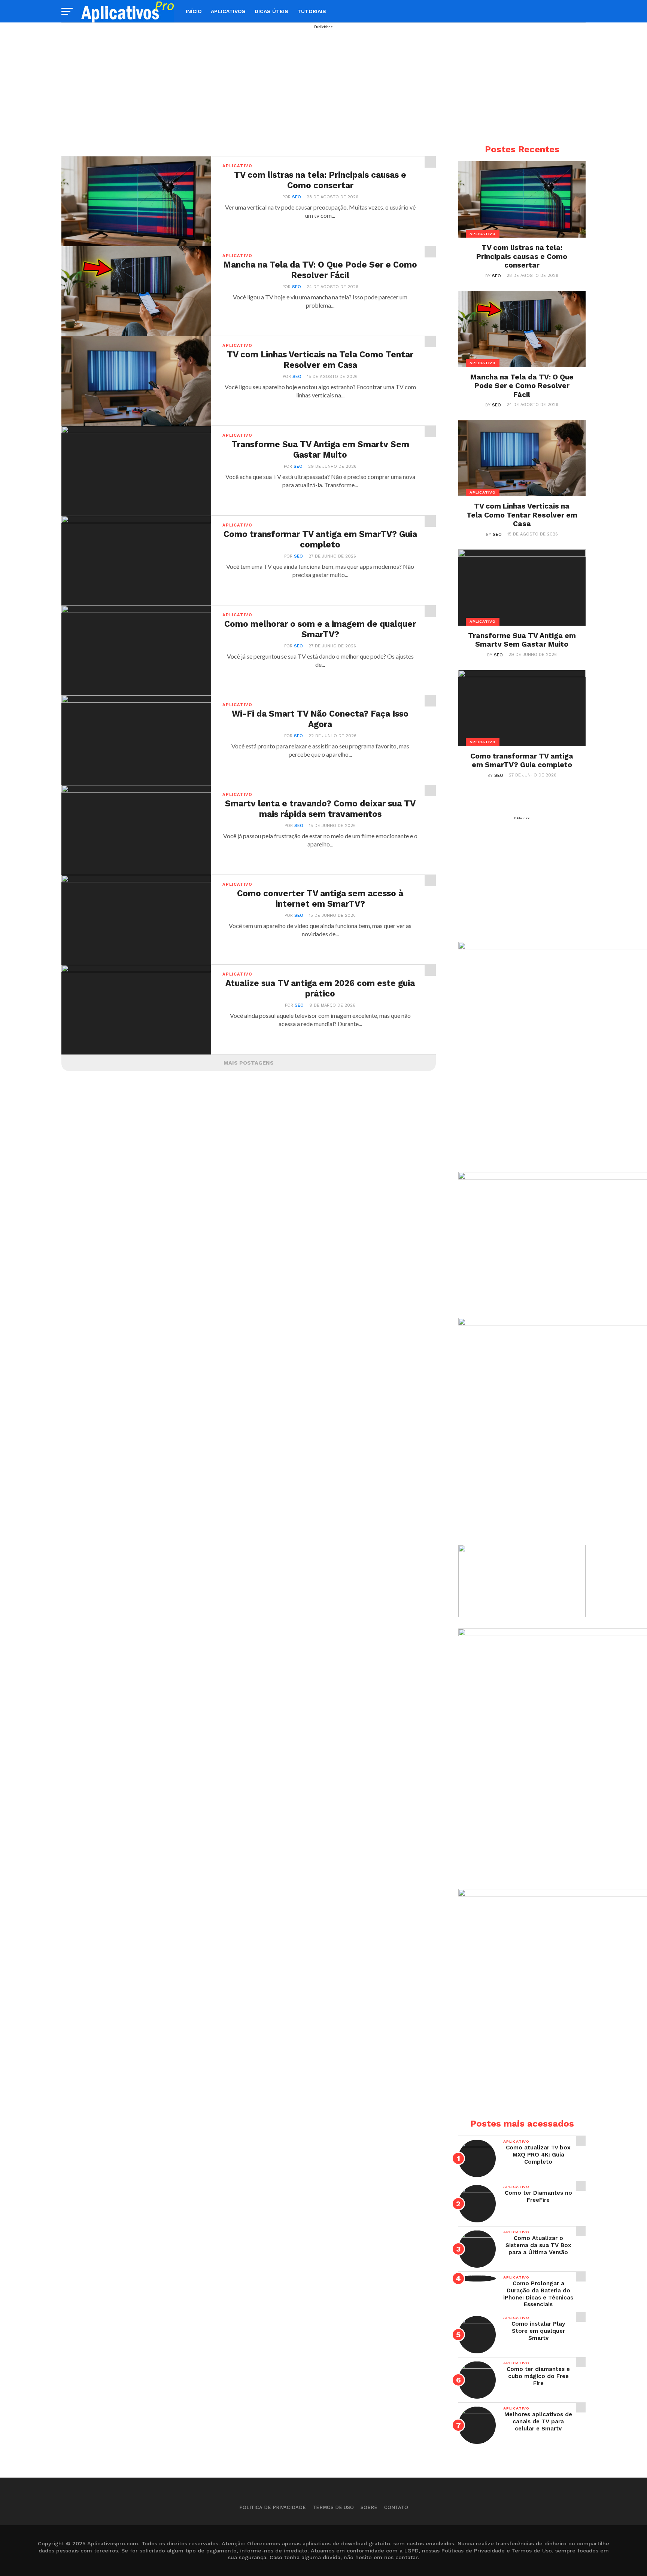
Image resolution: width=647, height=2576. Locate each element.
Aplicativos (228, 11)
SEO (297, 197)
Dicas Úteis (271, 11)
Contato (396, 2507)
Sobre (369, 2507)
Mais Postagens (249, 1063)
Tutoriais (312, 11)
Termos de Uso (333, 2507)
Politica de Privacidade (273, 2507)
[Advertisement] (323, 81)
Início (194, 11)
